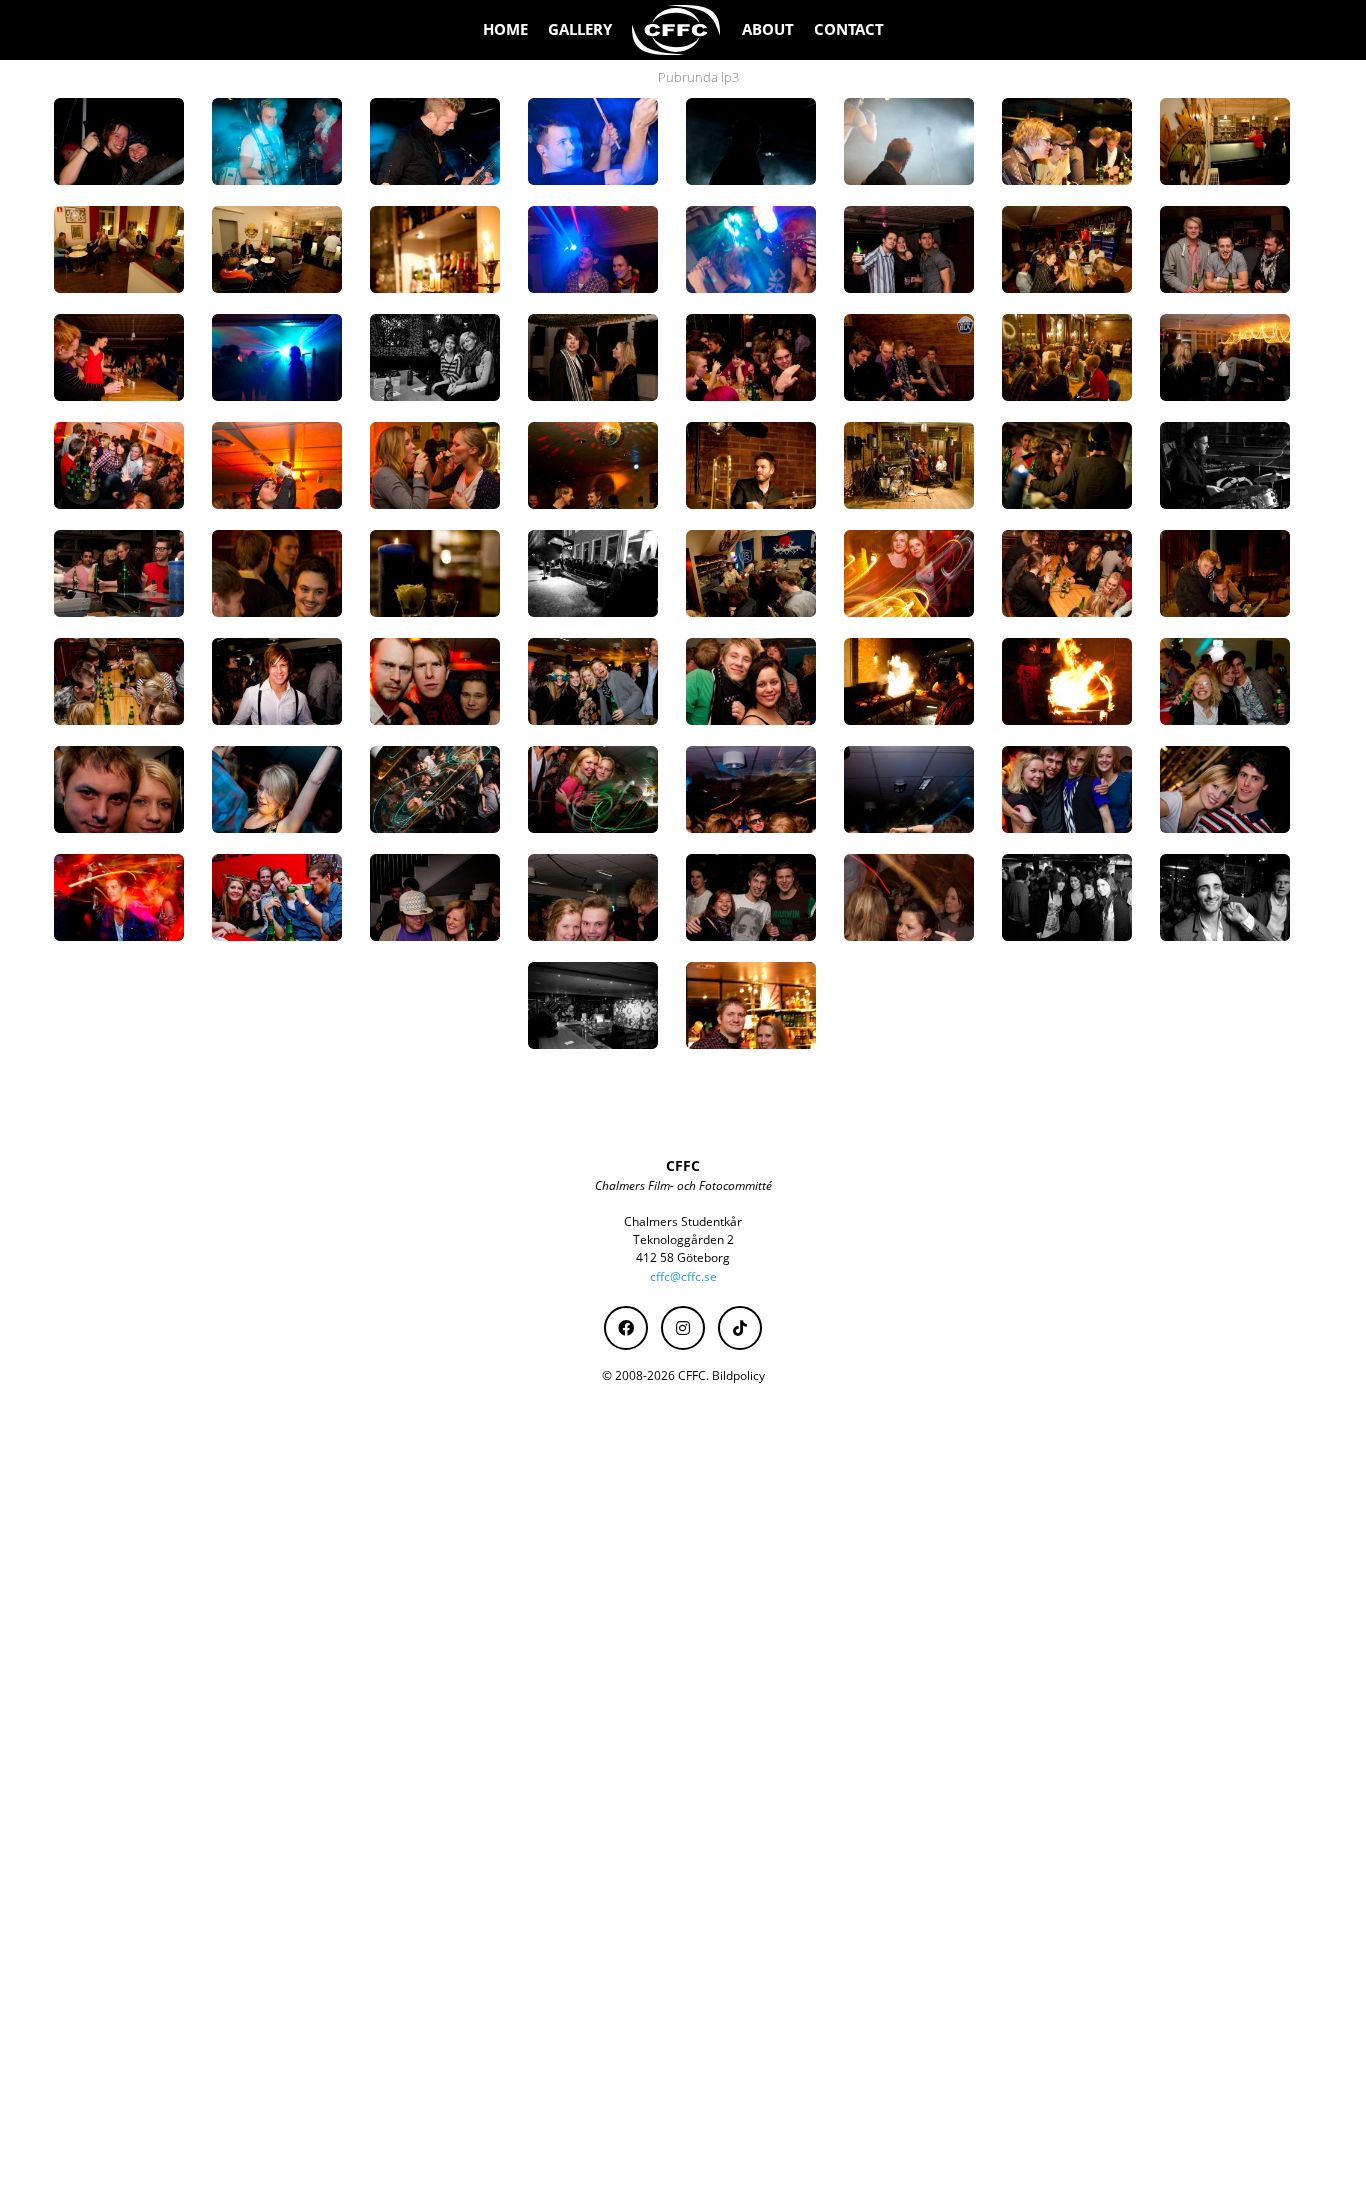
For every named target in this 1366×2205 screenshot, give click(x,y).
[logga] (677, 30)
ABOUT (768, 29)
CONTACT (849, 29)
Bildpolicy (738, 1375)
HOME (505, 29)
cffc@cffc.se (683, 1276)
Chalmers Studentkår (683, 1221)
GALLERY (580, 29)
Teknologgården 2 (683, 1239)
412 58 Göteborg (683, 1257)
